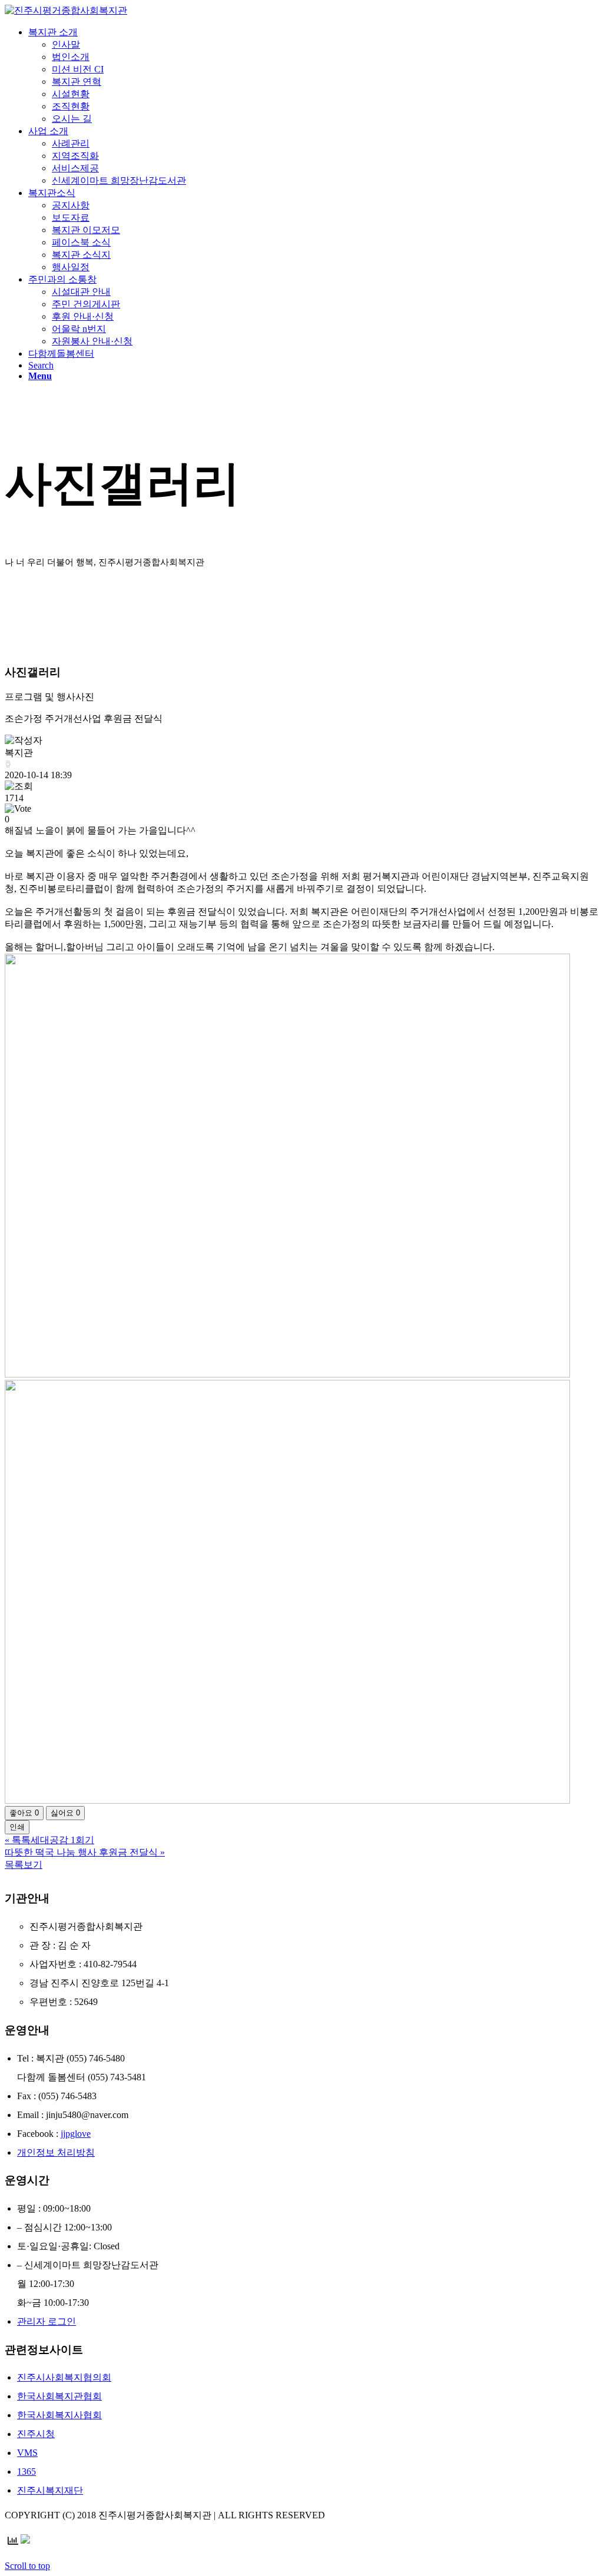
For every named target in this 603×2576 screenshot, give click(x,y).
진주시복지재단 (50, 2490)
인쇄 (17, 1827)
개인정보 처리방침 (56, 2152)
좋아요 (24, 1813)
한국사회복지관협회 (59, 2396)
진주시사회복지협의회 (64, 2377)
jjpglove (76, 2134)
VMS (27, 2453)
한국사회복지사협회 (59, 2415)
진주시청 (36, 2434)
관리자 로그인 (47, 2321)
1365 (26, 2472)
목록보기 (24, 1865)
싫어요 (65, 1813)
